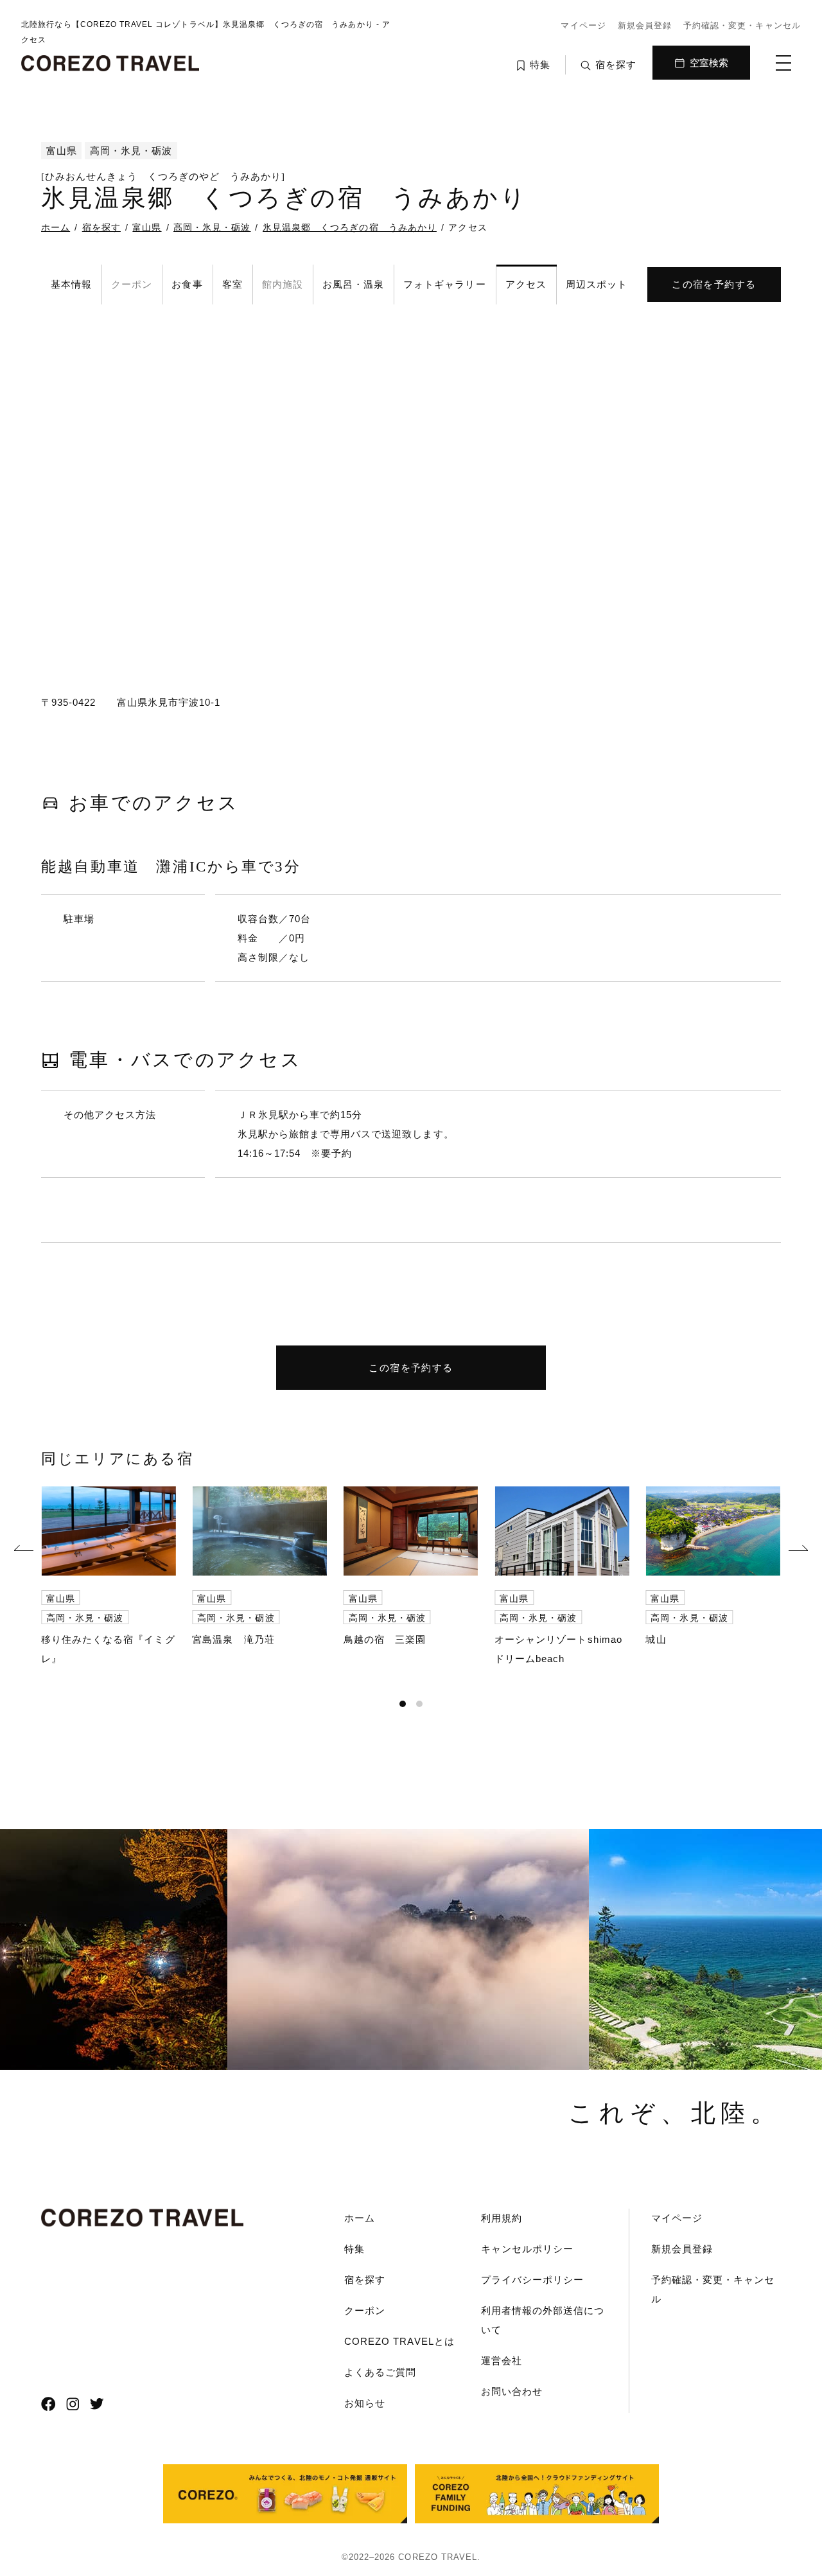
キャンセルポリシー (527, 2249)
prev (24, 1550)
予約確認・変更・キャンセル (742, 25)
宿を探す (365, 2280)
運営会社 (502, 2361)
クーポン (365, 2310)
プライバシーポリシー (533, 2280)
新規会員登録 (645, 25)
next (798, 1550)
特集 (354, 2249)
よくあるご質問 (380, 2372)
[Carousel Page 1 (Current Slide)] (403, 1704)
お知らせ (365, 2403)
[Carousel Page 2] (419, 1704)
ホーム (360, 2218)
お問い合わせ (512, 2391)
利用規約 (502, 2218)
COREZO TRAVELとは (399, 2341)
